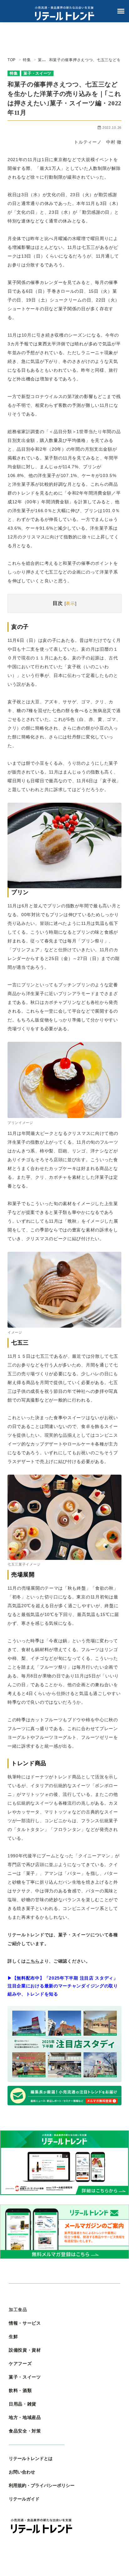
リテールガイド (24, 2499)
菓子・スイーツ (37, 73)
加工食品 (18, 2310)
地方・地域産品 (25, 2418)
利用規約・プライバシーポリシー (42, 2486)
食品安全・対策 (25, 2431)
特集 (14, 73)
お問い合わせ (22, 2472)
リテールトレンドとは (31, 2459)
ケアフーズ (20, 2364)
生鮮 (13, 2337)
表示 (70, 603)
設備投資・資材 (25, 2350)
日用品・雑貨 (23, 2404)
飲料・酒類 (20, 2391)
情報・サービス (25, 2323)
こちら (33, 1961)
